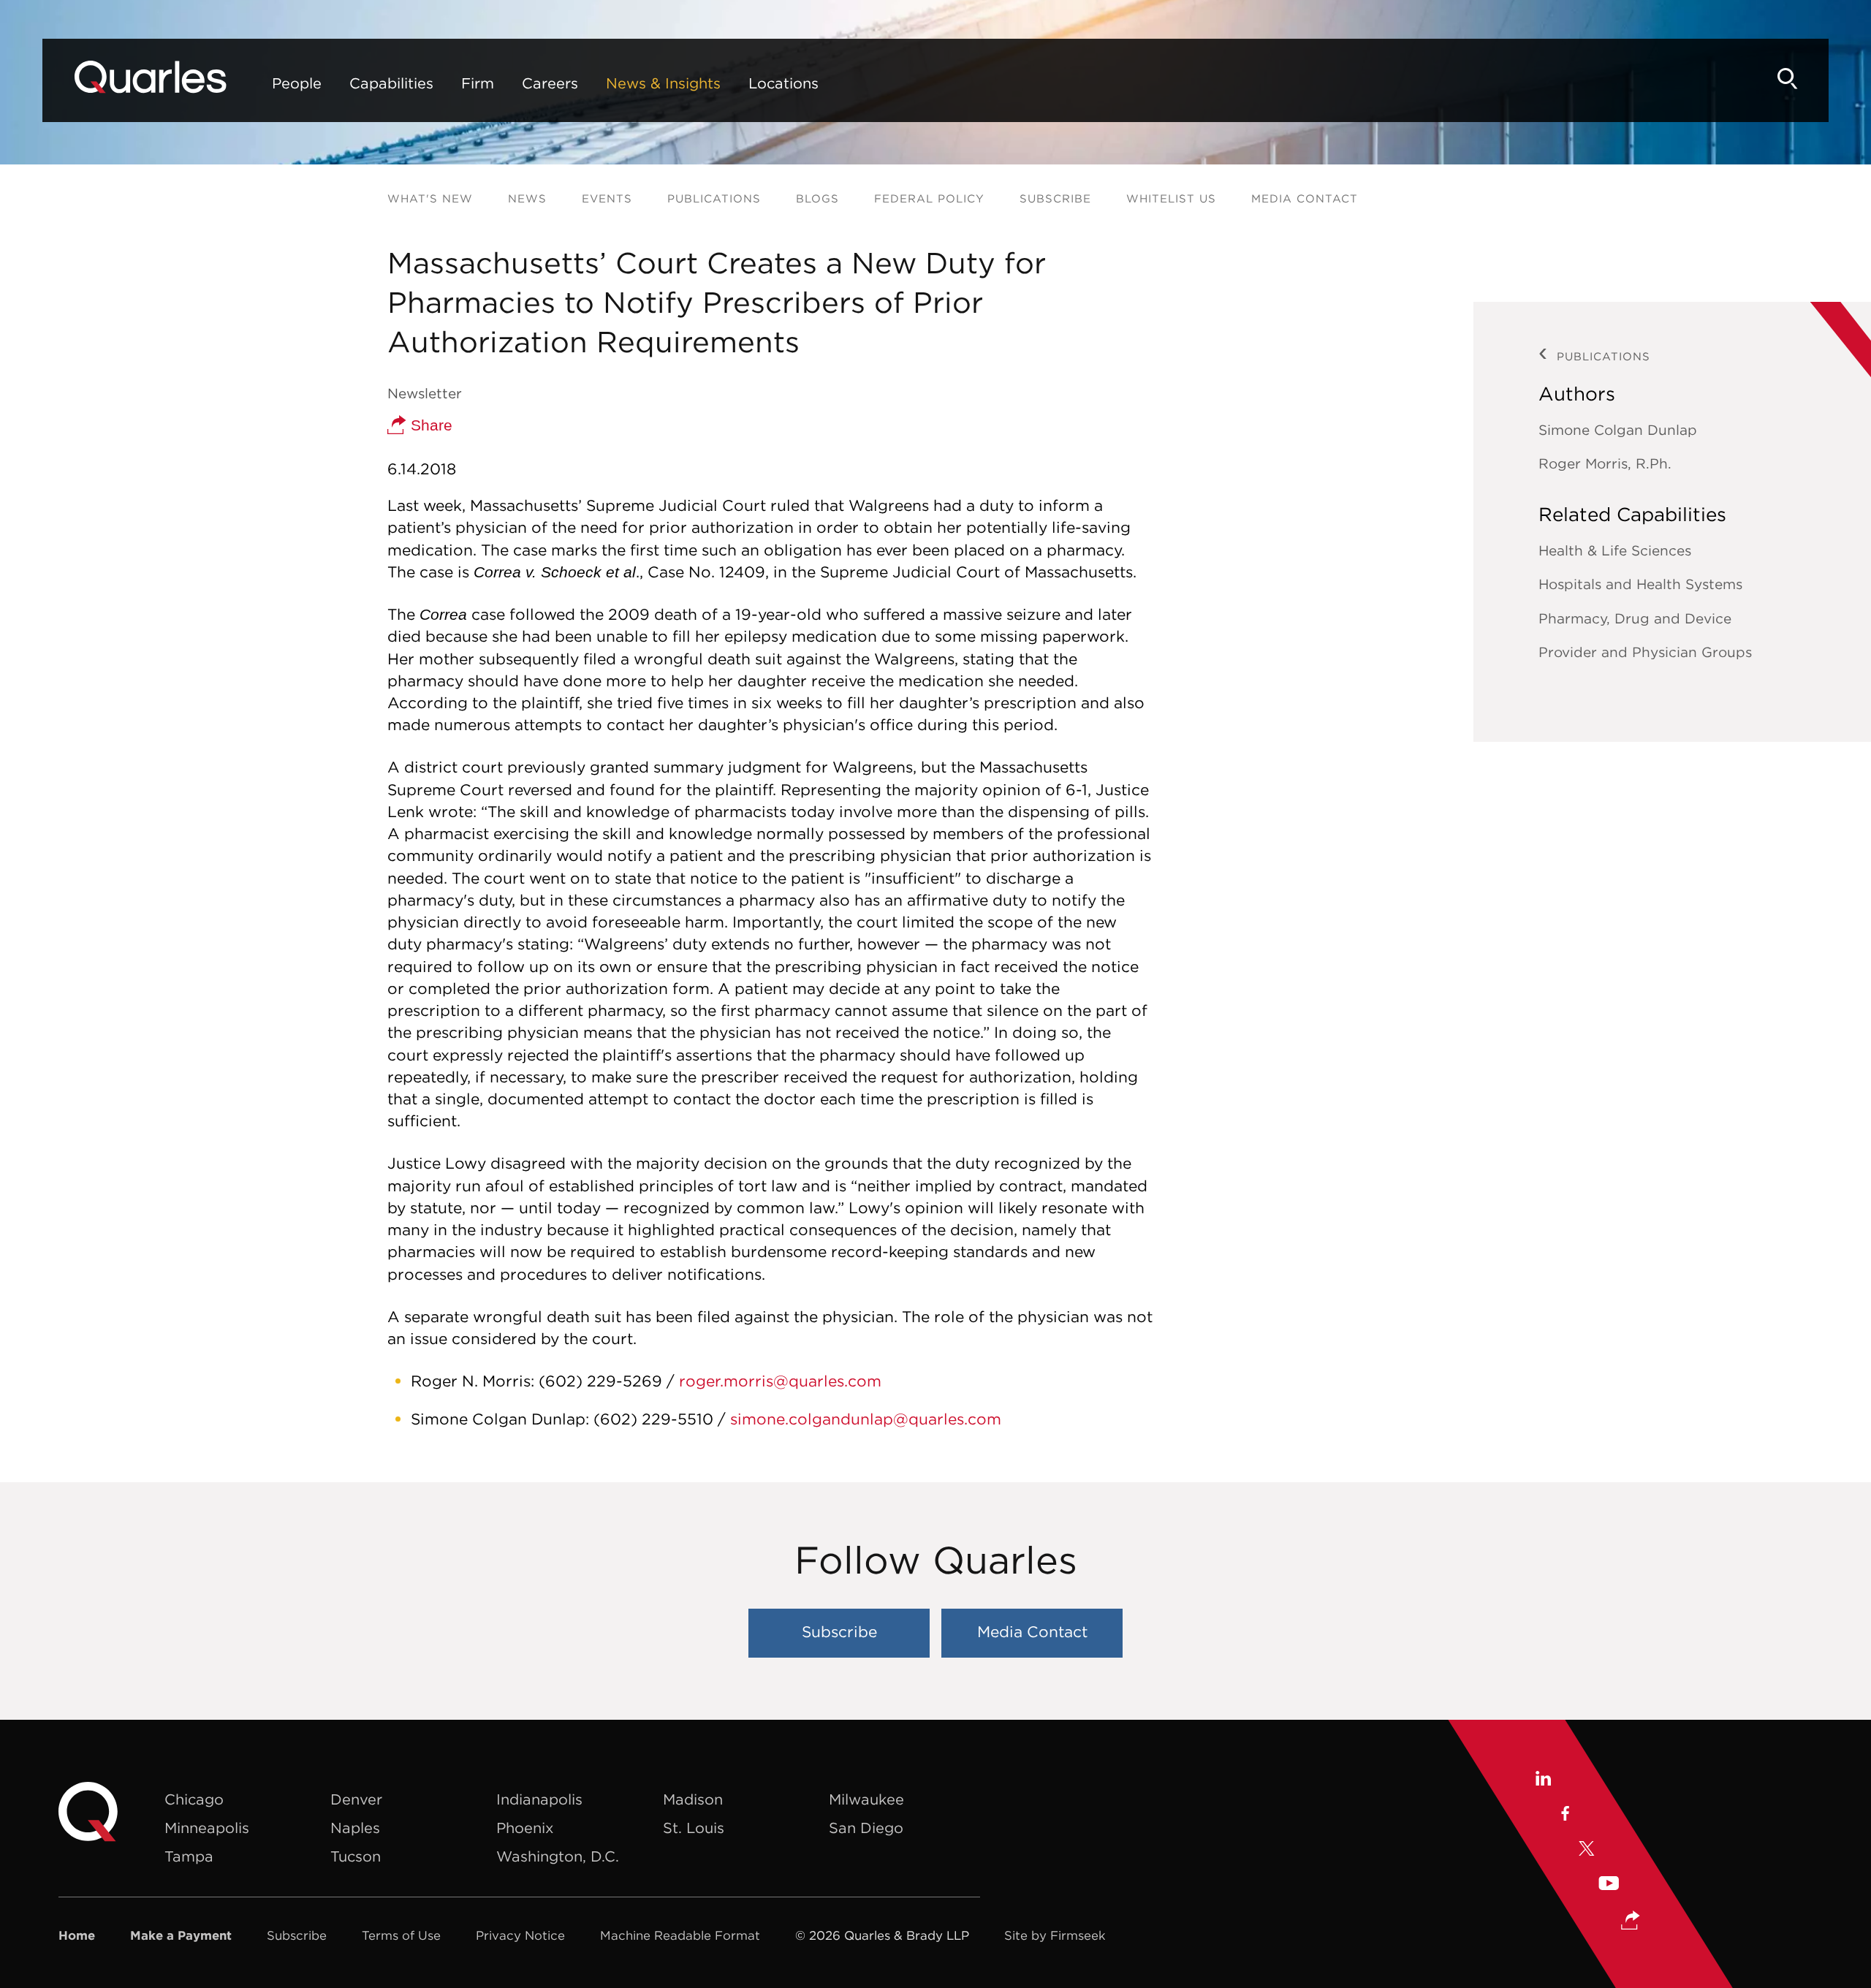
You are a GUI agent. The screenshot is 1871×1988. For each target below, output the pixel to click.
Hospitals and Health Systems (1640, 584)
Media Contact (1305, 198)
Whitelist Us (1171, 198)
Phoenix (525, 1828)
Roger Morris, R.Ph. (1605, 463)
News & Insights (663, 83)
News (527, 198)
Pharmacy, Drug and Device (1635, 618)
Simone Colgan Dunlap (1618, 430)
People (297, 83)
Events (607, 198)
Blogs (817, 198)
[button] (1631, 1922)
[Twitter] (1587, 1851)
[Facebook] (1564, 1816)
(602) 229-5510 (653, 1419)
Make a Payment (181, 1935)
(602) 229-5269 (600, 1381)
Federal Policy (929, 198)
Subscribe (1055, 198)
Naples (355, 1828)
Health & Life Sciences (1615, 550)
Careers (550, 83)
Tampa (189, 1856)
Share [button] (429, 425)
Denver (356, 1799)
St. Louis (694, 1828)
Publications (714, 198)
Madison (693, 1799)
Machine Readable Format (680, 1935)
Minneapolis (207, 1828)
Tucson (356, 1856)
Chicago (194, 1799)
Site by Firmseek (1055, 1935)
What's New (430, 198)
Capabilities (391, 83)
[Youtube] (1609, 1885)
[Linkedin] (1542, 1780)
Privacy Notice (520, 1935)
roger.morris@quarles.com (780, 1381)
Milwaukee (866, 1799)
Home (77, 1935)
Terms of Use (401, 1935)
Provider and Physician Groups (1645, 652)
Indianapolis (539, 1799)
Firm (478, 83)
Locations (783, 83)
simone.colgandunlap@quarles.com (866, 1419)
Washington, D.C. (558, 1856)
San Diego (866, 1828)
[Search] (1788, 79)
